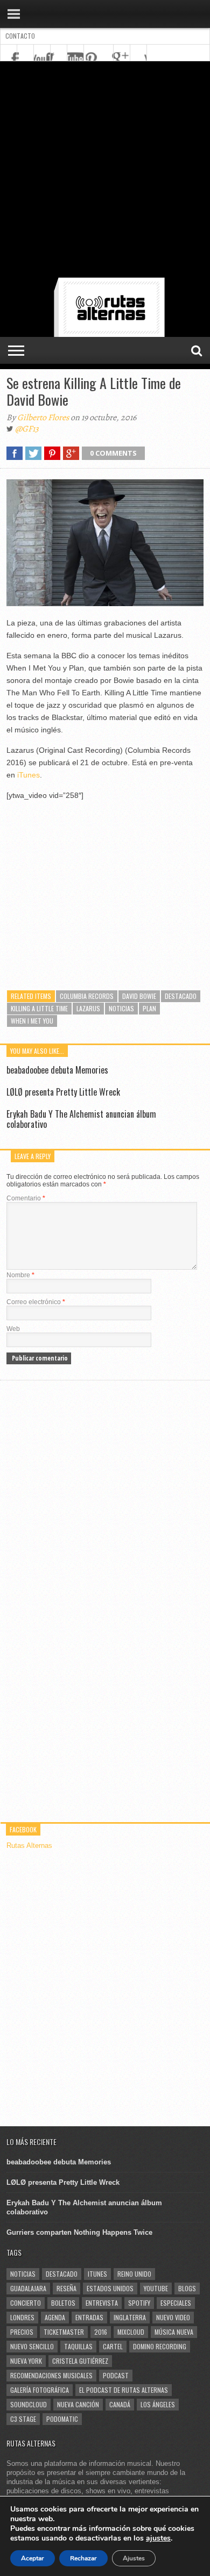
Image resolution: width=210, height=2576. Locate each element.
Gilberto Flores (43, 418)
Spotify (139, 2303)
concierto (26, 2303)
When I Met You (32, 1021)
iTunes (29, 775)
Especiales (176, 2303)
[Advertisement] (105, 171)
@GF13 (27, 429)
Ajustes (134, 2558)
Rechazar (83, 2558)
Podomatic (62, 2419)
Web (13, 1329)
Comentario (26, 1198)
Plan (149, 1008)
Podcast (116, 2375)
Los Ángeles (158, 2404)
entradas (89, 2317)
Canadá (120, 2404)
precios (22, 2332)
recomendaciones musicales (51, 2375)
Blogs (187, 2288)
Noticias (121, 1008)
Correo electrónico (36, 1302)
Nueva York (26, 2361)
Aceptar (33, 2558)
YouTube (156, 2288)
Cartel (113, 2346)
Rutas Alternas (29, 1845)
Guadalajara (28, 2288)
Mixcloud (131, 2332)
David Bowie (139, 996)
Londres (22, 2317)
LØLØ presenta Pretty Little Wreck (63, 1092)
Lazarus (88, 1008)
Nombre (20, 1275)
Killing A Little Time (39, 1008)
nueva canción (78, 2404)
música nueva (174, 2332)
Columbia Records (87, 996)
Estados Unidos (110, 2288)
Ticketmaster (64, 2332)
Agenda (55, 2317)
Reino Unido (134, 2274)
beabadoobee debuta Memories (57, 1070)
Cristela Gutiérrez (80, 2361)
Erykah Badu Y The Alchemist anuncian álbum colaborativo (81, 1119)
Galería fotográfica (40, 2390)
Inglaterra (130, 2317)
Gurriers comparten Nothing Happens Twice (79, 2232)
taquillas (78, 2346)
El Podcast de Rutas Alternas (124, 2390)
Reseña (66, 2288)
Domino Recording (160, 2346)
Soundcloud (29, 2404)
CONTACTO (20, 36)
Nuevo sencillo (32, 2346)
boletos (63, 2303)
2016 (101, 2332)
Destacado (181, 996)
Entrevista (102, 2303)
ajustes (158, 2538)
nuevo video (173, 2317)
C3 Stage (23, 2419)
